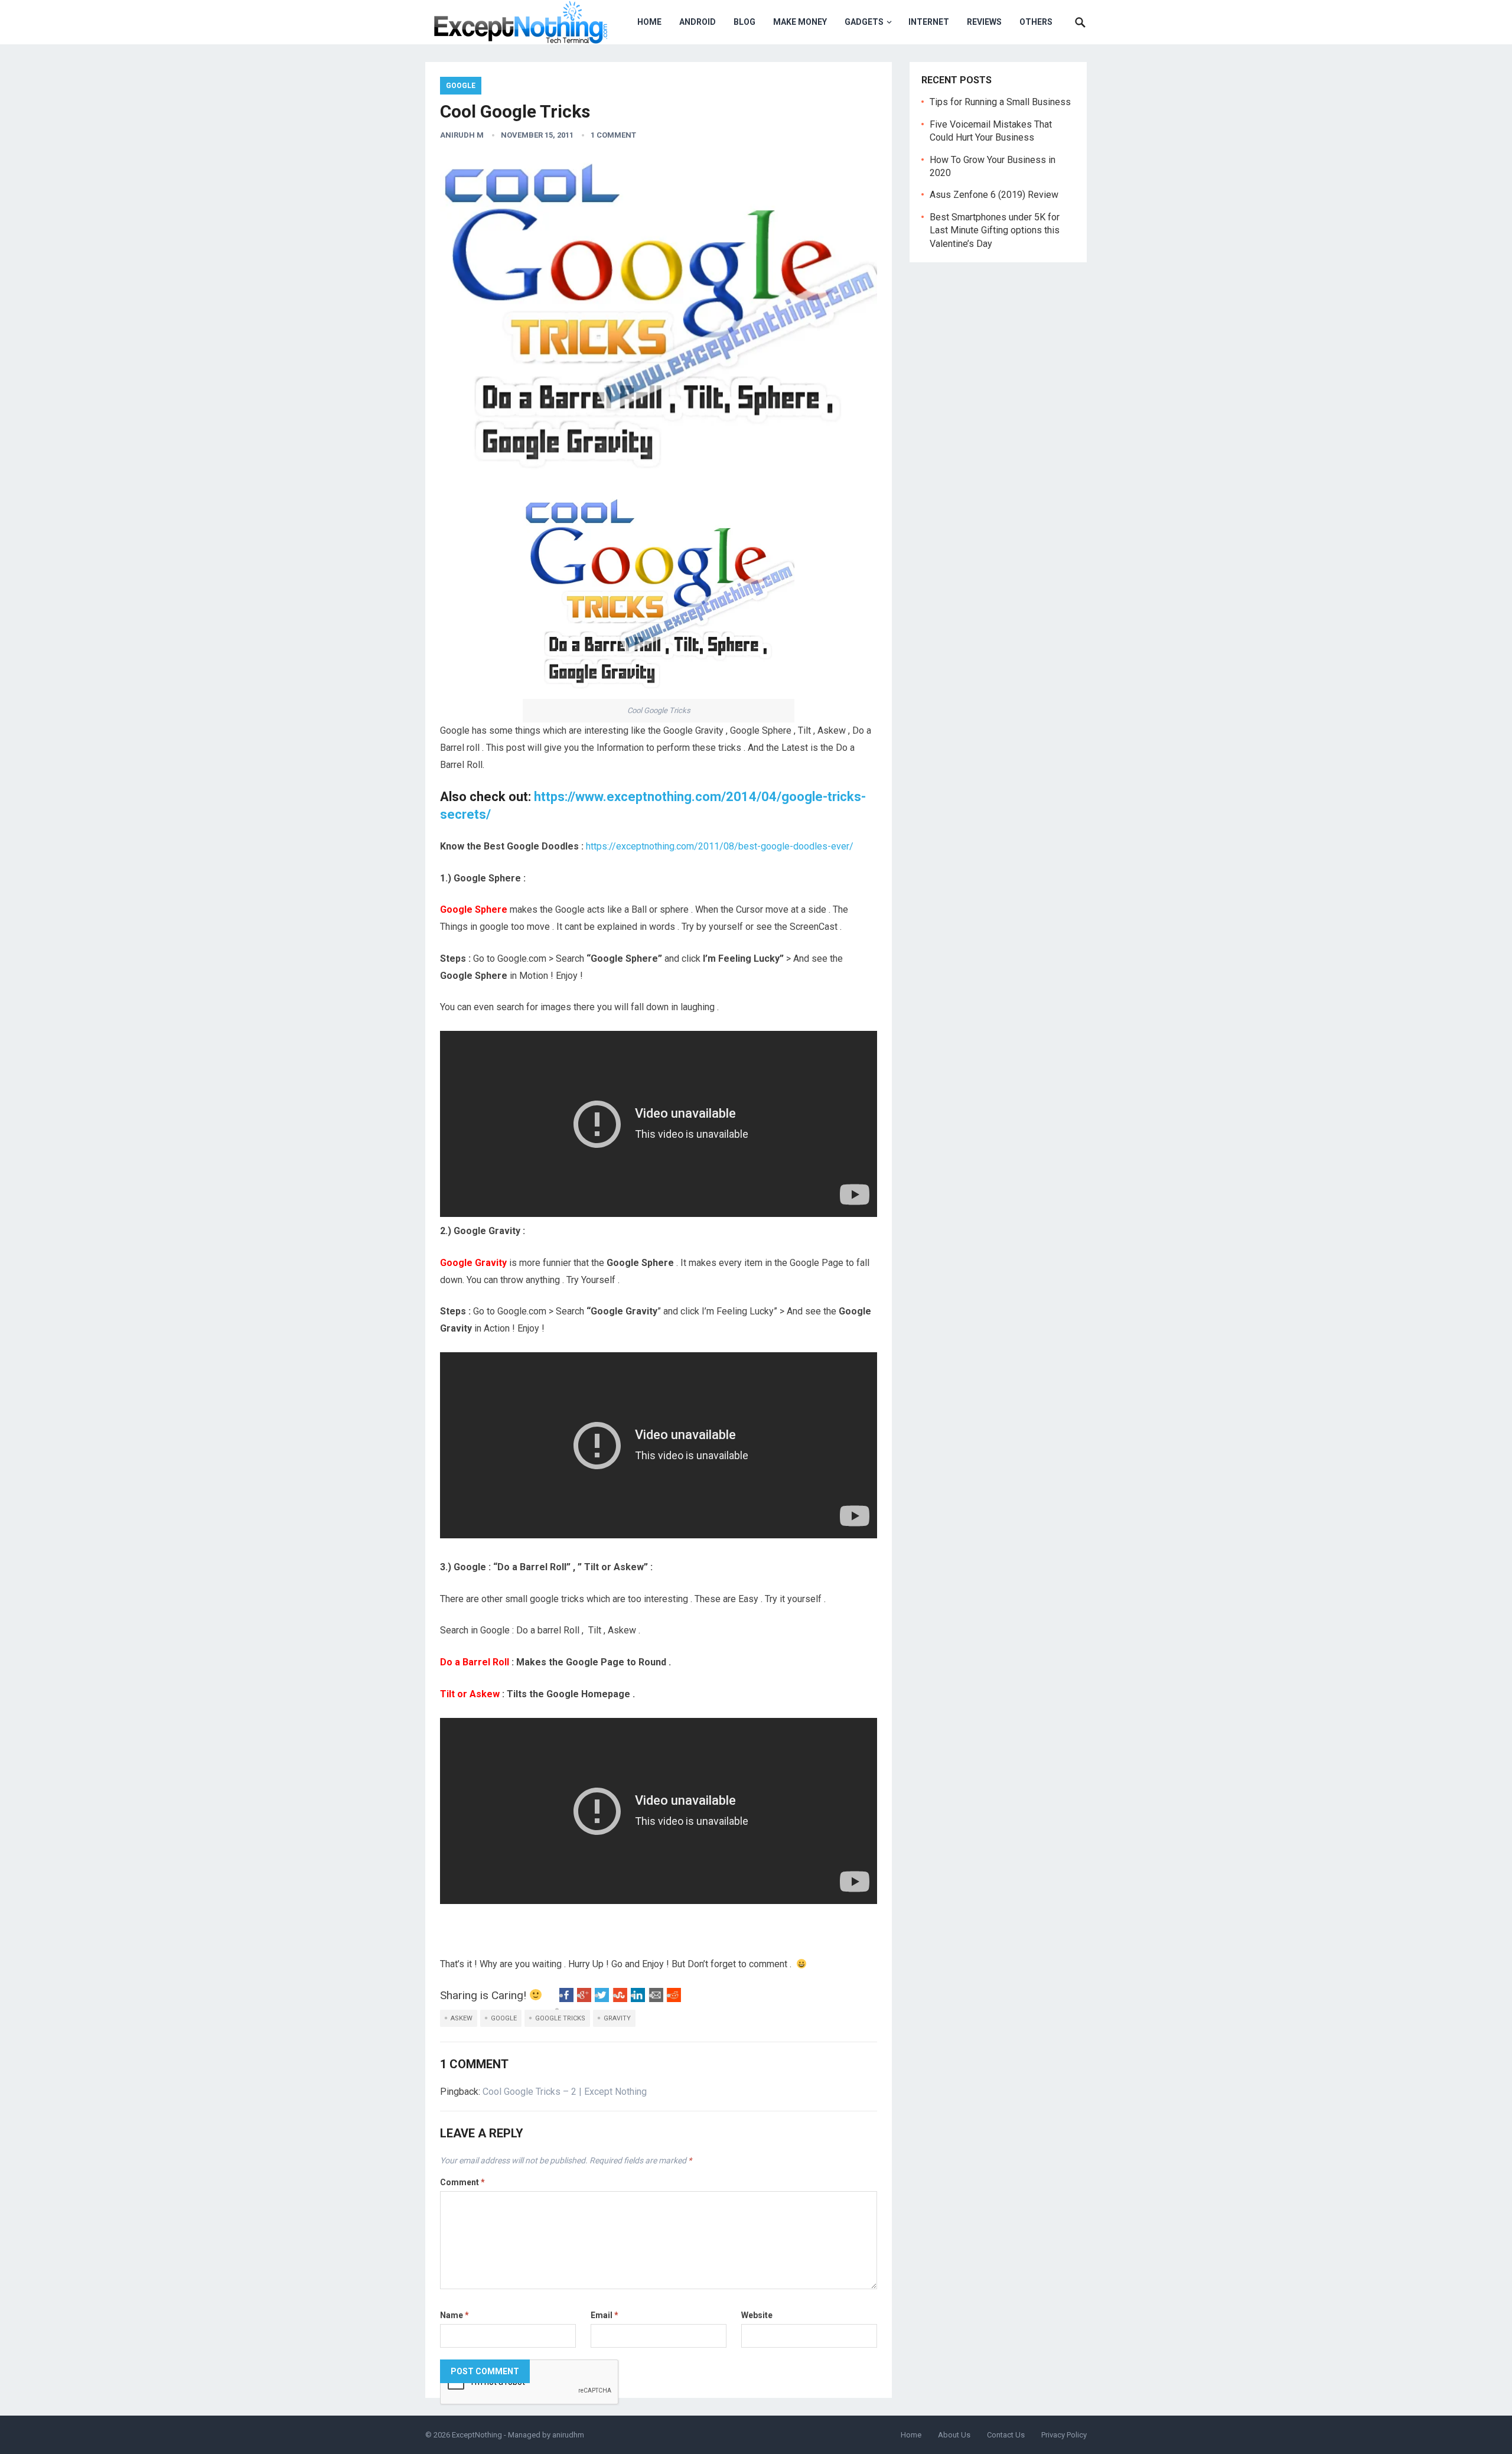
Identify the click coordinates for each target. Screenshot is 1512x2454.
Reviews (984, 22)
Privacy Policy (1064, 2435)
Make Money (800, 22)
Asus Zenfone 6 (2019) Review (994, 195)
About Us (954, 2435)
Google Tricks (560, 2018)
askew (462, 2018)
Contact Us (1006, 2435)
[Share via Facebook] (566, 1999)
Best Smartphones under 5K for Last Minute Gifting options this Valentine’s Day (995, 230)
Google (461, 86)
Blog (744, 22)
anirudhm (568, 2435)
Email (605, 2315)
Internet (929, 22)
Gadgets (864, 22)
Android (698, 22)
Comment (462, 2182)
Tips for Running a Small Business (1000, 102)
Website (757, 2315)
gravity (617, 2018)
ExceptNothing (477, 2435)
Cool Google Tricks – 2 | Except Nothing (565, 2092)
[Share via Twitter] (602, 1999)
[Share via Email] (656, 1999)
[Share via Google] (584, 1999)
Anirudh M (462, 135)
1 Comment (613, 135)
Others (1036, 22)
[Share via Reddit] (674, 1999)
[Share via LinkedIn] (638, 1999)
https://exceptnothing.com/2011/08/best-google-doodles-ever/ (720, 846)
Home (649, 22)
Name (454, 2315)
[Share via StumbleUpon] (620, 1999)
